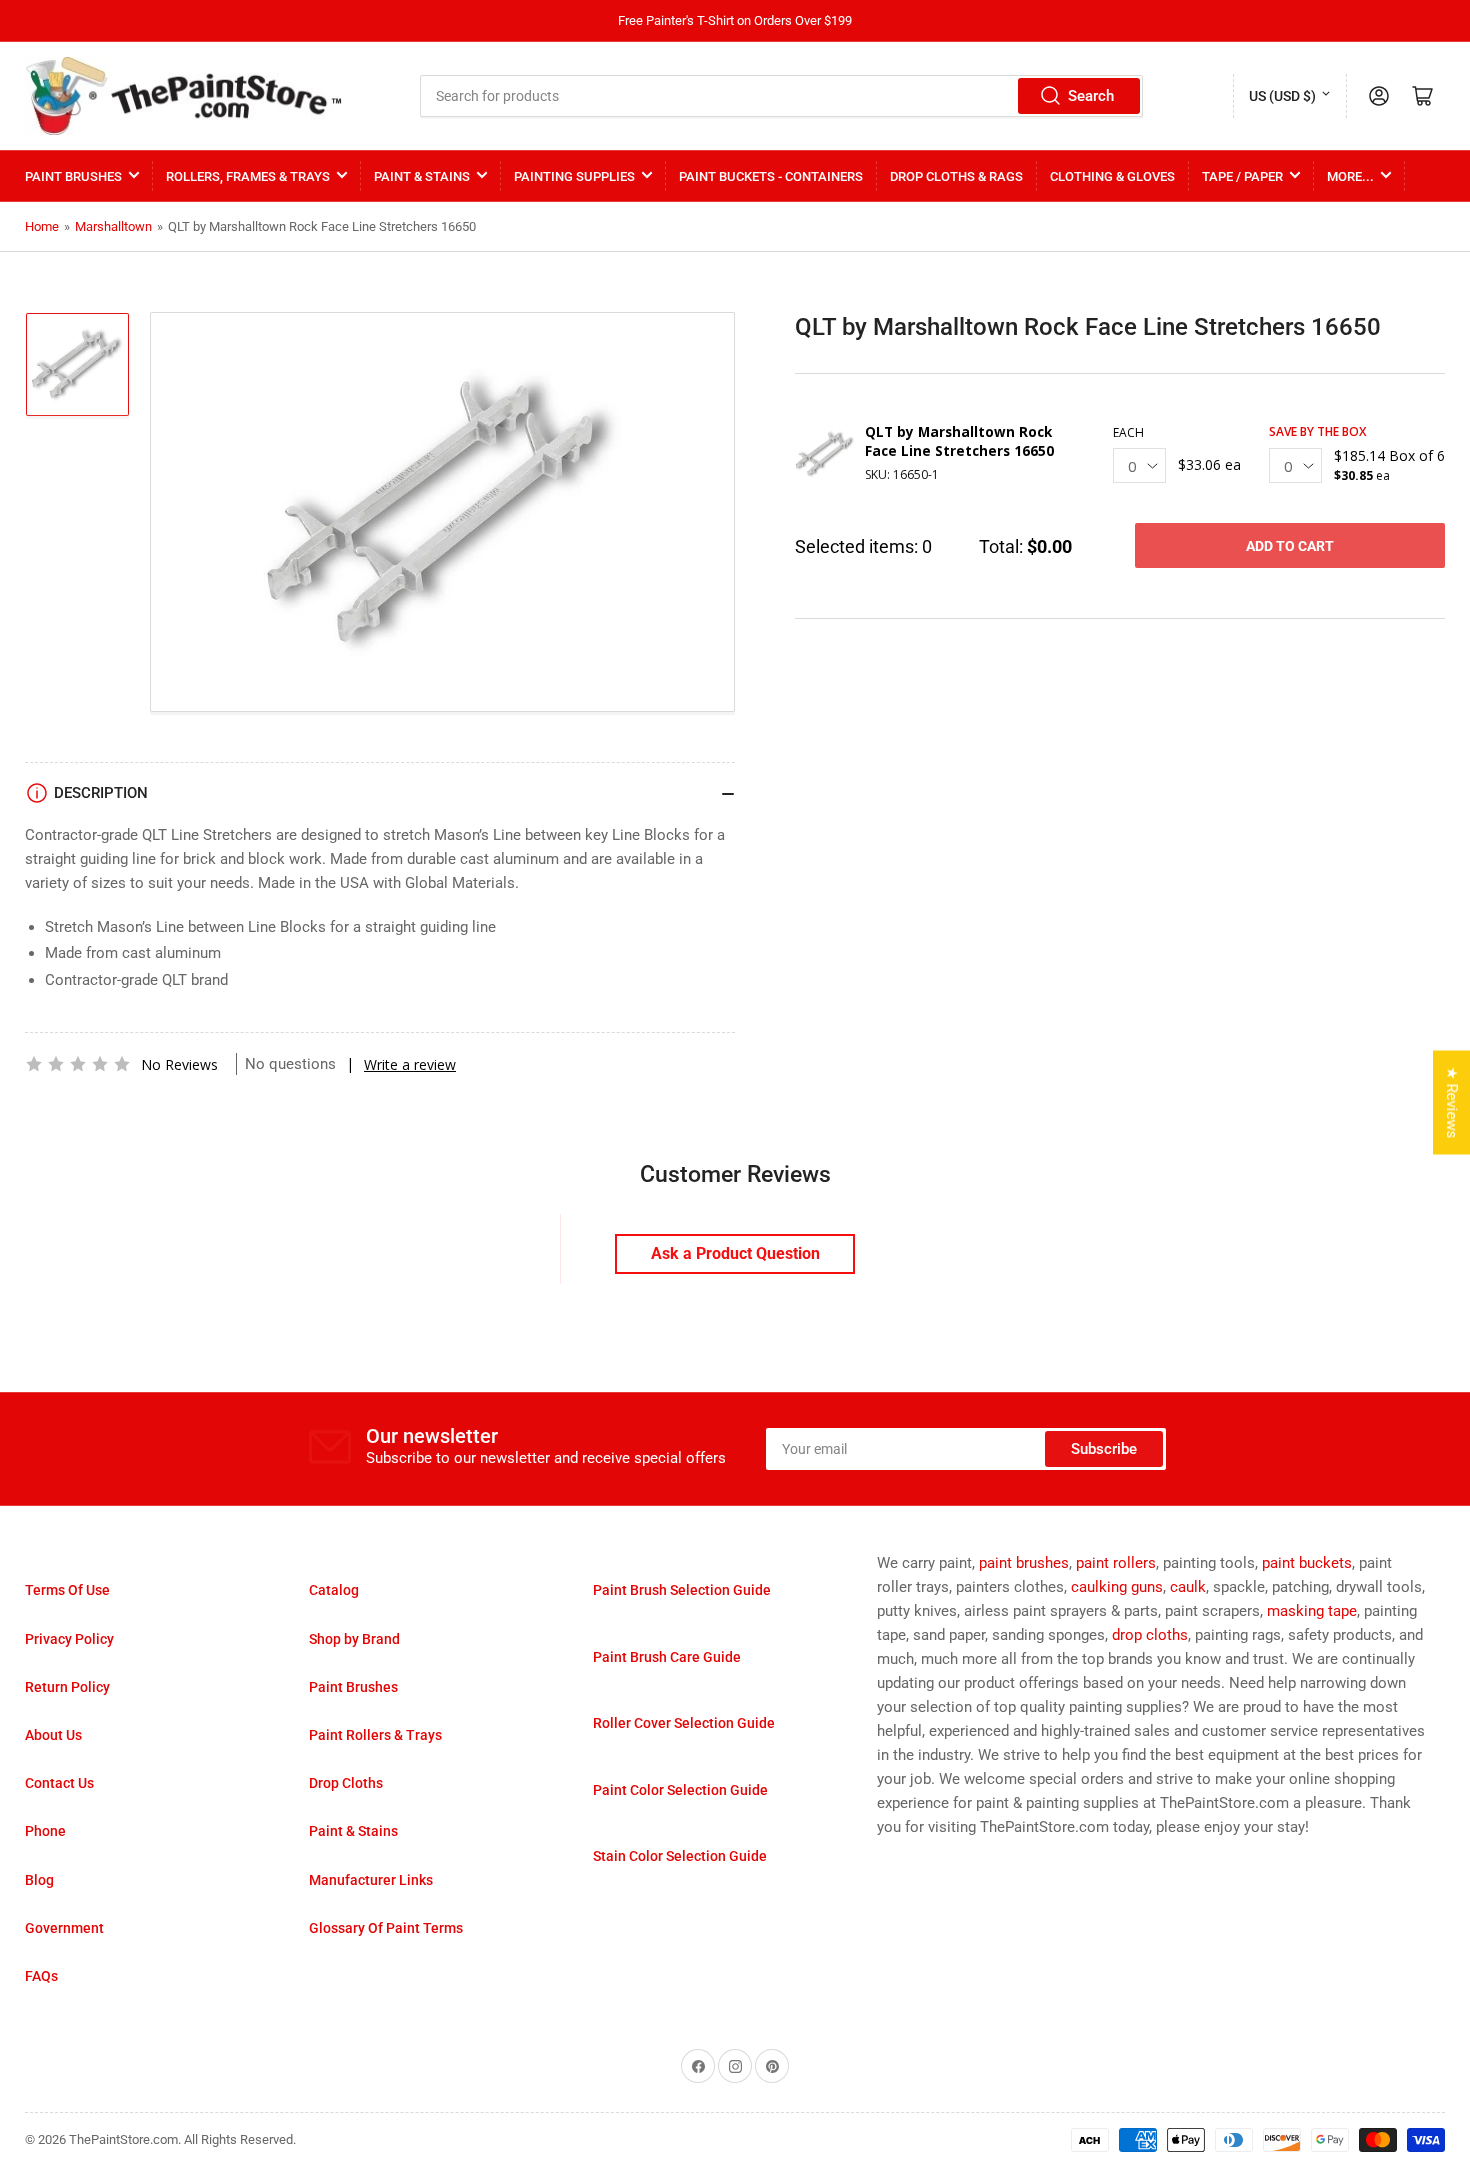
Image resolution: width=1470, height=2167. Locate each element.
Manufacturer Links (371, 1880)
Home (42, 226)
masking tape (1312, 1611)
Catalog (334, 1590)
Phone (45, 1831)
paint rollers (1116, 1563)
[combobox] (782, 96)
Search (1091, 96)
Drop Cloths (346, 1783)
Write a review (410, 1064)
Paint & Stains (422, 176)
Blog (39, 1880)
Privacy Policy (69, 1639)
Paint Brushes (73, 176)
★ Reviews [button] (1452, 1102)
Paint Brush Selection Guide (682, 1590)
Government (64, 1928)
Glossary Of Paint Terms (386, 1928)
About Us (53, 1735)
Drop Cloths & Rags (956, 176)
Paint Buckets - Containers (771, 176)
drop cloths (1150, 1635)
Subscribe (1104, 1449)
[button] (78, 1064)
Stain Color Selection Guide (680, 1856)
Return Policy (67, 1687)
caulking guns (1117, 1587)
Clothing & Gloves (1112, 176)
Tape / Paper (1242, 176)
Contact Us (59, 1783)
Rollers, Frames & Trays (248, 176)
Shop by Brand (354, 1639)
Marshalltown (113, 226)
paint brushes (1024, 1563)
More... (1350, 176)
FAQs (41, 1976)
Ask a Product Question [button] (735, 1253)
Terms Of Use (67, 1590)
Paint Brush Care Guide (667, 1657)
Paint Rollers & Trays (375, 1735)
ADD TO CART (1290, 546)
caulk (1188, 1587)
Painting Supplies (574, 176)
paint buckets (1307, 1563)
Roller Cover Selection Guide (684, 1723)
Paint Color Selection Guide (680, 1790)
